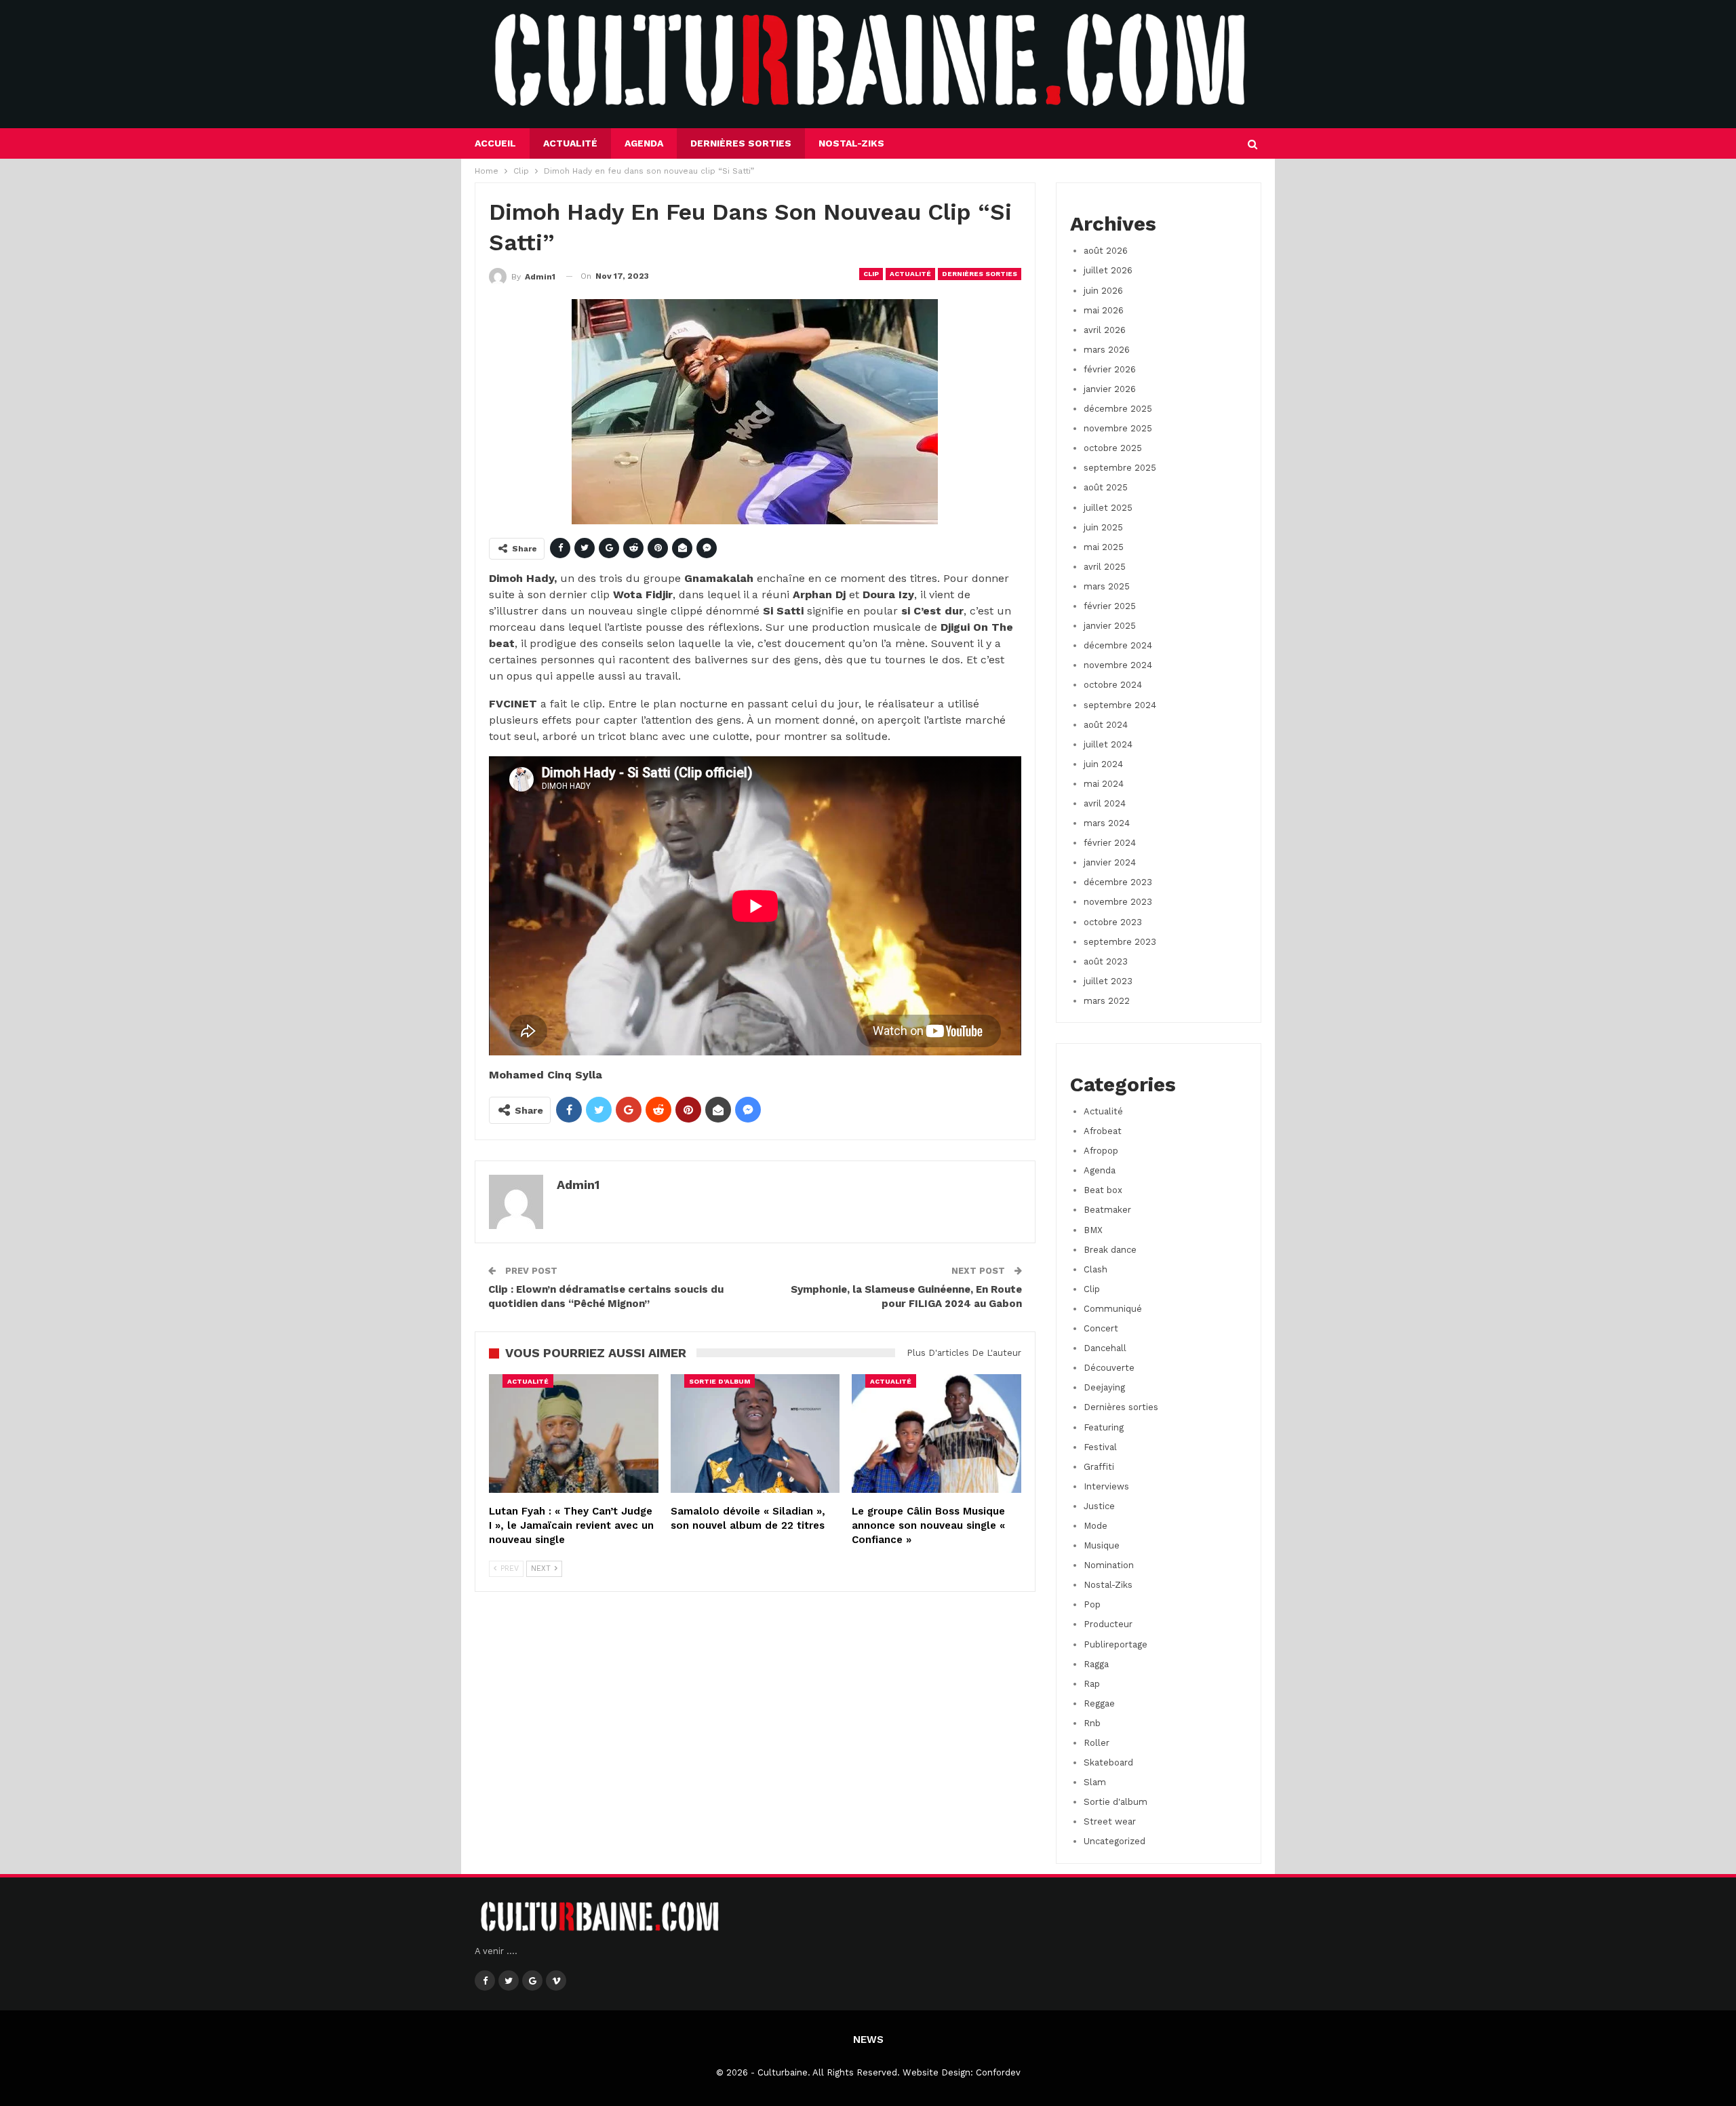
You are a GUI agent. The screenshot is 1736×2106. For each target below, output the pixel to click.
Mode (1096, 1526)
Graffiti (1099, 1467)
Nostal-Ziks (851, 143)
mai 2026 (1104, 310)
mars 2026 (1107, 350)
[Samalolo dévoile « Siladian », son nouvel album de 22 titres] (755, 1434)
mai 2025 (1104, 547)
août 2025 (1106, 487)
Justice (1099, 1506)
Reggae (1099, 1703)
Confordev (998, 2072)
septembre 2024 (1120, 705)
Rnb (1092, 1723)
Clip (871, 274)
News (868, 2040)
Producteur (1108, 1624)
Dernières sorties (741, 143)
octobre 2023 (1113, 922)
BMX (1093, 1230)
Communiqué (1113, 1309)
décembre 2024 (1118, 645)
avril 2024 (1105, 803)
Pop (1092, 1604)
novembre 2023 (1118, 902)
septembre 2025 (1120, 468)
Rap (1092, 1684)
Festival (1100, 1447)
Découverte (1109, 1368)
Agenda (644, 143)
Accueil (495, 143)
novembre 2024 (1118, 665)
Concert (1101, 1328)
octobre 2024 (1113, 685)
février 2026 (1110, 369)
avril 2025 (1105, 567)
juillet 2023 (1108, 981)
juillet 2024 (1108, 744)
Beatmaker (1107, 1210)
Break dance (1110, 1250)
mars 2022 (1107, 1001)
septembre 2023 (1120, 942)
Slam (1095, 1782)
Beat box (1103, 1190)
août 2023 (1106, 961)
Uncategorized (1114, 1841)
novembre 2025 (1118, 428)
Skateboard (1108, 1762)
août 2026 (1106, 251)
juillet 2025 (1108, 508)
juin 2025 (1103, 527)
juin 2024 (1103, 764)
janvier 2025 (1110, 626)
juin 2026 (1103, 291)
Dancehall (1105, 1348)
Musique (1102, 1545)
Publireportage (1116, 1644)
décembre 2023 (1118, 882)
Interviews (1106, 1486)
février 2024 (1110, 843)
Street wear (1110, 1821)
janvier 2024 (1110, 862)
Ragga (1096, 1664)
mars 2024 (1107, 823)
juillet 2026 (1108, 270)
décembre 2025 (1118, 409)
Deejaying (1104, 1387)
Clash (1096, 1269)
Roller (1097, 1743)
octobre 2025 (1113, 448)
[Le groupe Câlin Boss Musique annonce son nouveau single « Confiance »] (936, 1434)
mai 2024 (1104, 784)
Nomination (1109, 1565)
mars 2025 (1107, 586)
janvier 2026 (1110, 389)
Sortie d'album (719, 1381)
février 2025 (1110, 606)
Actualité (570, 143)
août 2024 (1106, 725)
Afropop (1101, 1151)
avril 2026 (1105, 330)
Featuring (1104, 1427)
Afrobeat (1103, 1131)
